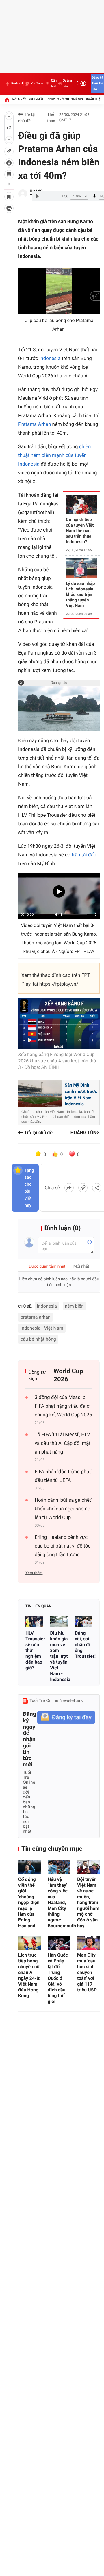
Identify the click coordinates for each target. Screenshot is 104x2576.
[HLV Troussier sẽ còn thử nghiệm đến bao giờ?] (34, 1621)
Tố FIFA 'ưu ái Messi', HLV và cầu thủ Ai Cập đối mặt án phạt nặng (63, 1443)
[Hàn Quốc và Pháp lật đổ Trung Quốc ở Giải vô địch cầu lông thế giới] (59, 1943)
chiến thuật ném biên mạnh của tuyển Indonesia (54, 455)
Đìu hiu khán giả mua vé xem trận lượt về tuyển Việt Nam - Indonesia (59, 1656)
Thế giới (78, 99)
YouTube (37, 83)
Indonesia (50, 359)
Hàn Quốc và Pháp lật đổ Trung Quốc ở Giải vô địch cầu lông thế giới (58, 1978)
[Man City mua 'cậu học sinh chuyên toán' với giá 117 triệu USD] (88, 1943)
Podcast (17, 83)
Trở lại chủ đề (27, 118)
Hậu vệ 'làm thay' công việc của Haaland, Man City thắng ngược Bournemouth (59, 1902)
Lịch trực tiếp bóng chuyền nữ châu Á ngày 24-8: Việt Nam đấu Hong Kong (29, 1975)
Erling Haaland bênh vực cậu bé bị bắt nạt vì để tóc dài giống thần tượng (63, 1546)
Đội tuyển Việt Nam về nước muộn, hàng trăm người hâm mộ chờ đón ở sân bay (88, 1902)
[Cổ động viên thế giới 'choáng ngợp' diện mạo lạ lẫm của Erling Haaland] (29, 1867)
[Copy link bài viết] (83, 1188)
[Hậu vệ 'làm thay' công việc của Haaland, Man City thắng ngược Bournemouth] (59, 1867)
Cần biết (54, 83)
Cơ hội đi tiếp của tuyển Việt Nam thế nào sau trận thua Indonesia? (80, 531)
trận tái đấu (84, 855)
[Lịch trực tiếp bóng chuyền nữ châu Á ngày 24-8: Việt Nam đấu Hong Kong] (29, 1943)
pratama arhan (36, 1317)
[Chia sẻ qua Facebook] (69, 1188)
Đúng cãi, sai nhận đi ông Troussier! (84, 1645)
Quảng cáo (67, 83)
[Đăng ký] (66, 1717)
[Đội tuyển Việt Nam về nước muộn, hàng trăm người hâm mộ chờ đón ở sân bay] (88, 1867)
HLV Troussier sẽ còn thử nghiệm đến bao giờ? (34, 1650)
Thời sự (63, 99)
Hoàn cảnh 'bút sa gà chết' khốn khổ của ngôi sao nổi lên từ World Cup (63, 1509)
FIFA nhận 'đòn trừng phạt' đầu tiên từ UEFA (63, 1476)
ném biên (74, 1306)
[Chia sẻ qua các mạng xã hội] (97, 1188)
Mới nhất (19, 99)
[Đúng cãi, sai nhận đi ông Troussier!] (84, 1621)
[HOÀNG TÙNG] (23, 194)
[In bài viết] (9, 208)
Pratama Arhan (35, 424)
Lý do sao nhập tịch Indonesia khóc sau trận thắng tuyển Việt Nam (80, 594)
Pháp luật (94, 99)
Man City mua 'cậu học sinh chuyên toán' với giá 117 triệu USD (87, 1972)
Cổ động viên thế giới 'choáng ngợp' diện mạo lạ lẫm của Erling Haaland (29, 1902)
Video (51, 99)
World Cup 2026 (68, 1375)
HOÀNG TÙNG (85, 1132)
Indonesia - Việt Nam (42, 1328)
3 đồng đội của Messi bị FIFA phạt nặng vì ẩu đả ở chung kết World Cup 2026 (63, 1406)
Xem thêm (34, 1573)
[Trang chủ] (7, 100)
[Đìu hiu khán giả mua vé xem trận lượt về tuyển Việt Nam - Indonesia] (59, 1621)
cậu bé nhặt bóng (38, 1339)
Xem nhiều (36, 99)
